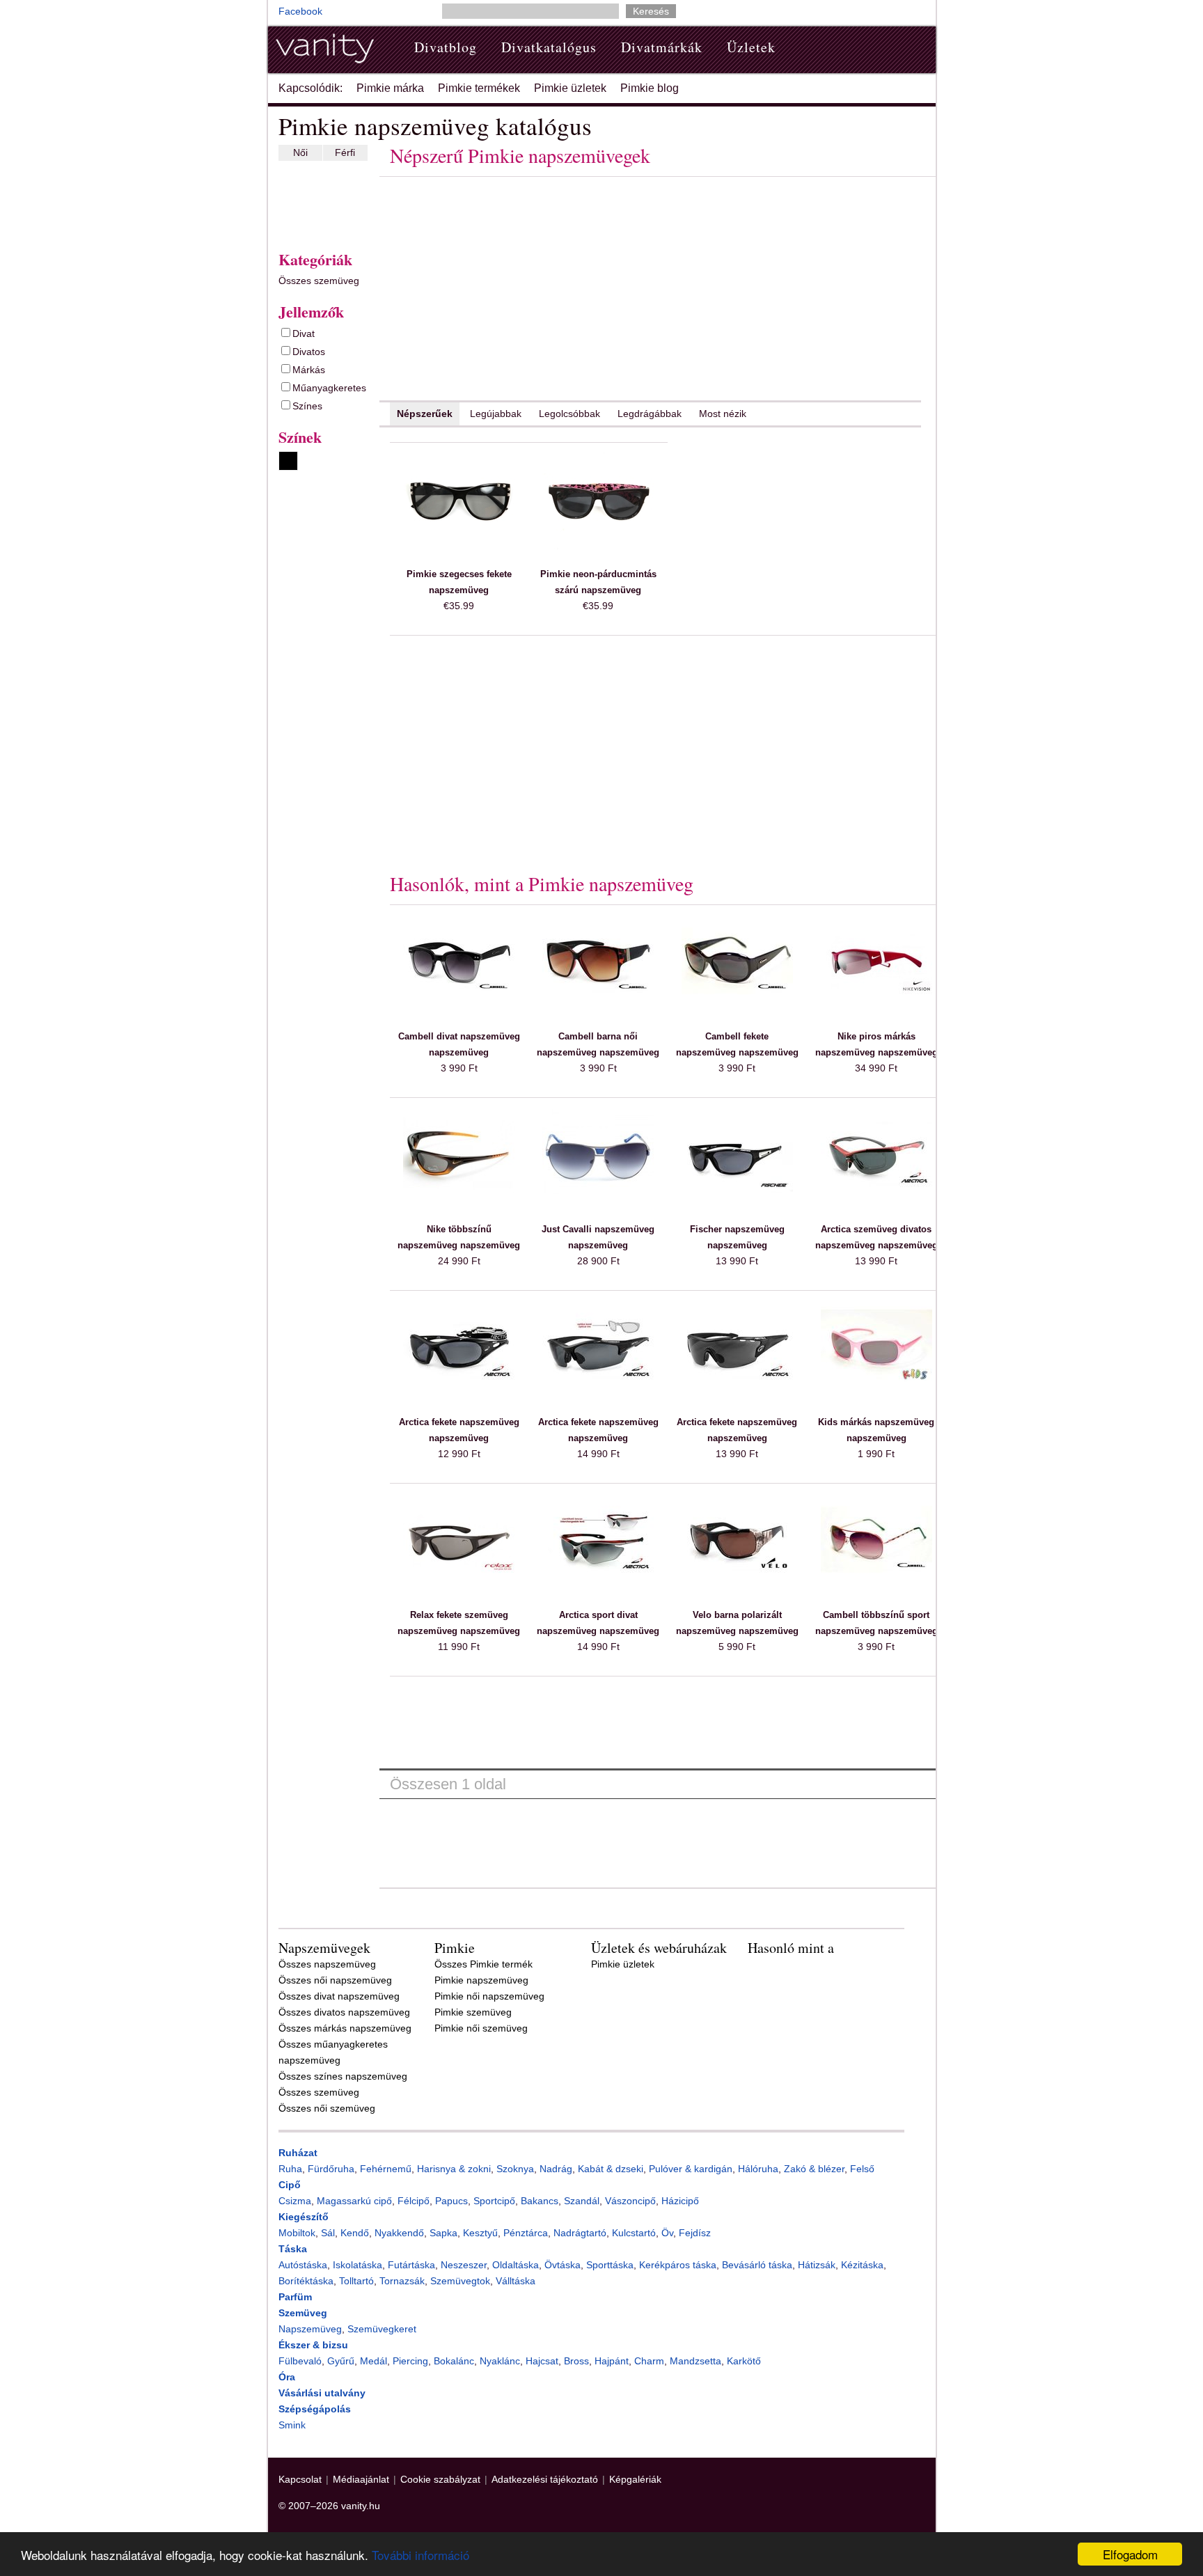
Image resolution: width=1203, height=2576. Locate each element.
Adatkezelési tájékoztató (545, 2479)
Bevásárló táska (757, 2265)
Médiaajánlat (361, 2479)
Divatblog (446, 47)
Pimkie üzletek (570, 88)
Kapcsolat (300, 2479)
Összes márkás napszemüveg (345, 2028)
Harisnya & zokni (454, 2169)
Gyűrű (341, 2361)
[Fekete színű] (288, 461)
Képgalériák (635, 2479)
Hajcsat (542, 2361)
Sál (328, 2233)
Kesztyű (480, 2233)
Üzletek (751, 47)
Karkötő (744, 2361)
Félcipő (414, 2201)
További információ (420, 2555)
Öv (667, 2233)
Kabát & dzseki (611, 2169)
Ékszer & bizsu (313, 2345)
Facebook (300, 11)
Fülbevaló (300, 2361)
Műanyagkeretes (329, 388)
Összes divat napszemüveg (339, 1996)
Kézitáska (862, 2265)
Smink (292, 2425)
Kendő (355, 2233)
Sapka (443, 2233)
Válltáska (516, 2281)
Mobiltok (297, 2233)
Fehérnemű (386, 2169)
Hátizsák (817, 2265)
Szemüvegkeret (382, 2329)
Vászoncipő (630, 2201)
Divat (304, 333)
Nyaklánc (500, 2361)
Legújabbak (496, 414)
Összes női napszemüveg (335, 1980)
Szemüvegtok (460, 2281)
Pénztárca (526, 2233)
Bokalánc (454, 2361)
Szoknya (515, 2169)
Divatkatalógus (549, 47)
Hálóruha (758, 2169)
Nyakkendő (399, 2233)
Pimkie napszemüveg (481, 1980)
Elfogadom (1130, 2554)
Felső (862, 2169)
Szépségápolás (315, 2409)
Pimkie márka (390, 88)
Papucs (451, 2201)
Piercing (410, 2361)
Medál (374, 2361)
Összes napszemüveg (327, 1964)
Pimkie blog (650, 88)
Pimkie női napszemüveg (489, 1996)
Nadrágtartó (580, 2233)
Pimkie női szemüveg (481, 2028)
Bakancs (540, 2201)
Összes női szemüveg (327, 2108)
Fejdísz (695, 2233)
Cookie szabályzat (440, 2479)
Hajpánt (612, 2361)
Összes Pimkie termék (483, 1964)
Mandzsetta (695, 2361)
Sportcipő (494, 2201)
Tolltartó (356, 2281)
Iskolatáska (357, 2265)
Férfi (345, 152)
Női (300, 152)
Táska (293, 2249)
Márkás (309, 370)
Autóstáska (303, 2265)
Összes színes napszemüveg (343, 2076)
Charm (649, 2361)
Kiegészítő (304, 2217)
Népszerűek (425, 414)
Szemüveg (303, 2313)
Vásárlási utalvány (322, 2393)
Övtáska (563, 2265)
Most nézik (723, 414)
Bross (576, 2361)
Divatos (309, 352)
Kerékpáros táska (678, 2265)
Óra (287, 2377)
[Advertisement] (320, 203)
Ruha (290, 2169)
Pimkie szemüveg (473, 2012)
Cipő (290, 2185)
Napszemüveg (310, 2329)
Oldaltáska (516, 2265)
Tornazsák (402, 2281)
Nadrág (556, 2169)
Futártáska (411, 2265)
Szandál (582, 2201)
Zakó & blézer (814, 2169)
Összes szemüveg (319, 281)
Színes (307, 406)
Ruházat (298, 2153)
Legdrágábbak (650, 414)
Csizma (295, 2201)
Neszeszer (464, 2265)
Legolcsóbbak (569, 414)
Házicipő (680, 2201)
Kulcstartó (634, 2233)
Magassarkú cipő (354, 2201)
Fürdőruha (331, 2169)
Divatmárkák (662, 47)
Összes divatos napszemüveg (344, 2012)
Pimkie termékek (479, 88)
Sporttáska (610, 2265)
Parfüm (295, 2297)
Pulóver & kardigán (691, 2169)
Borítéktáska (306, 2281)
